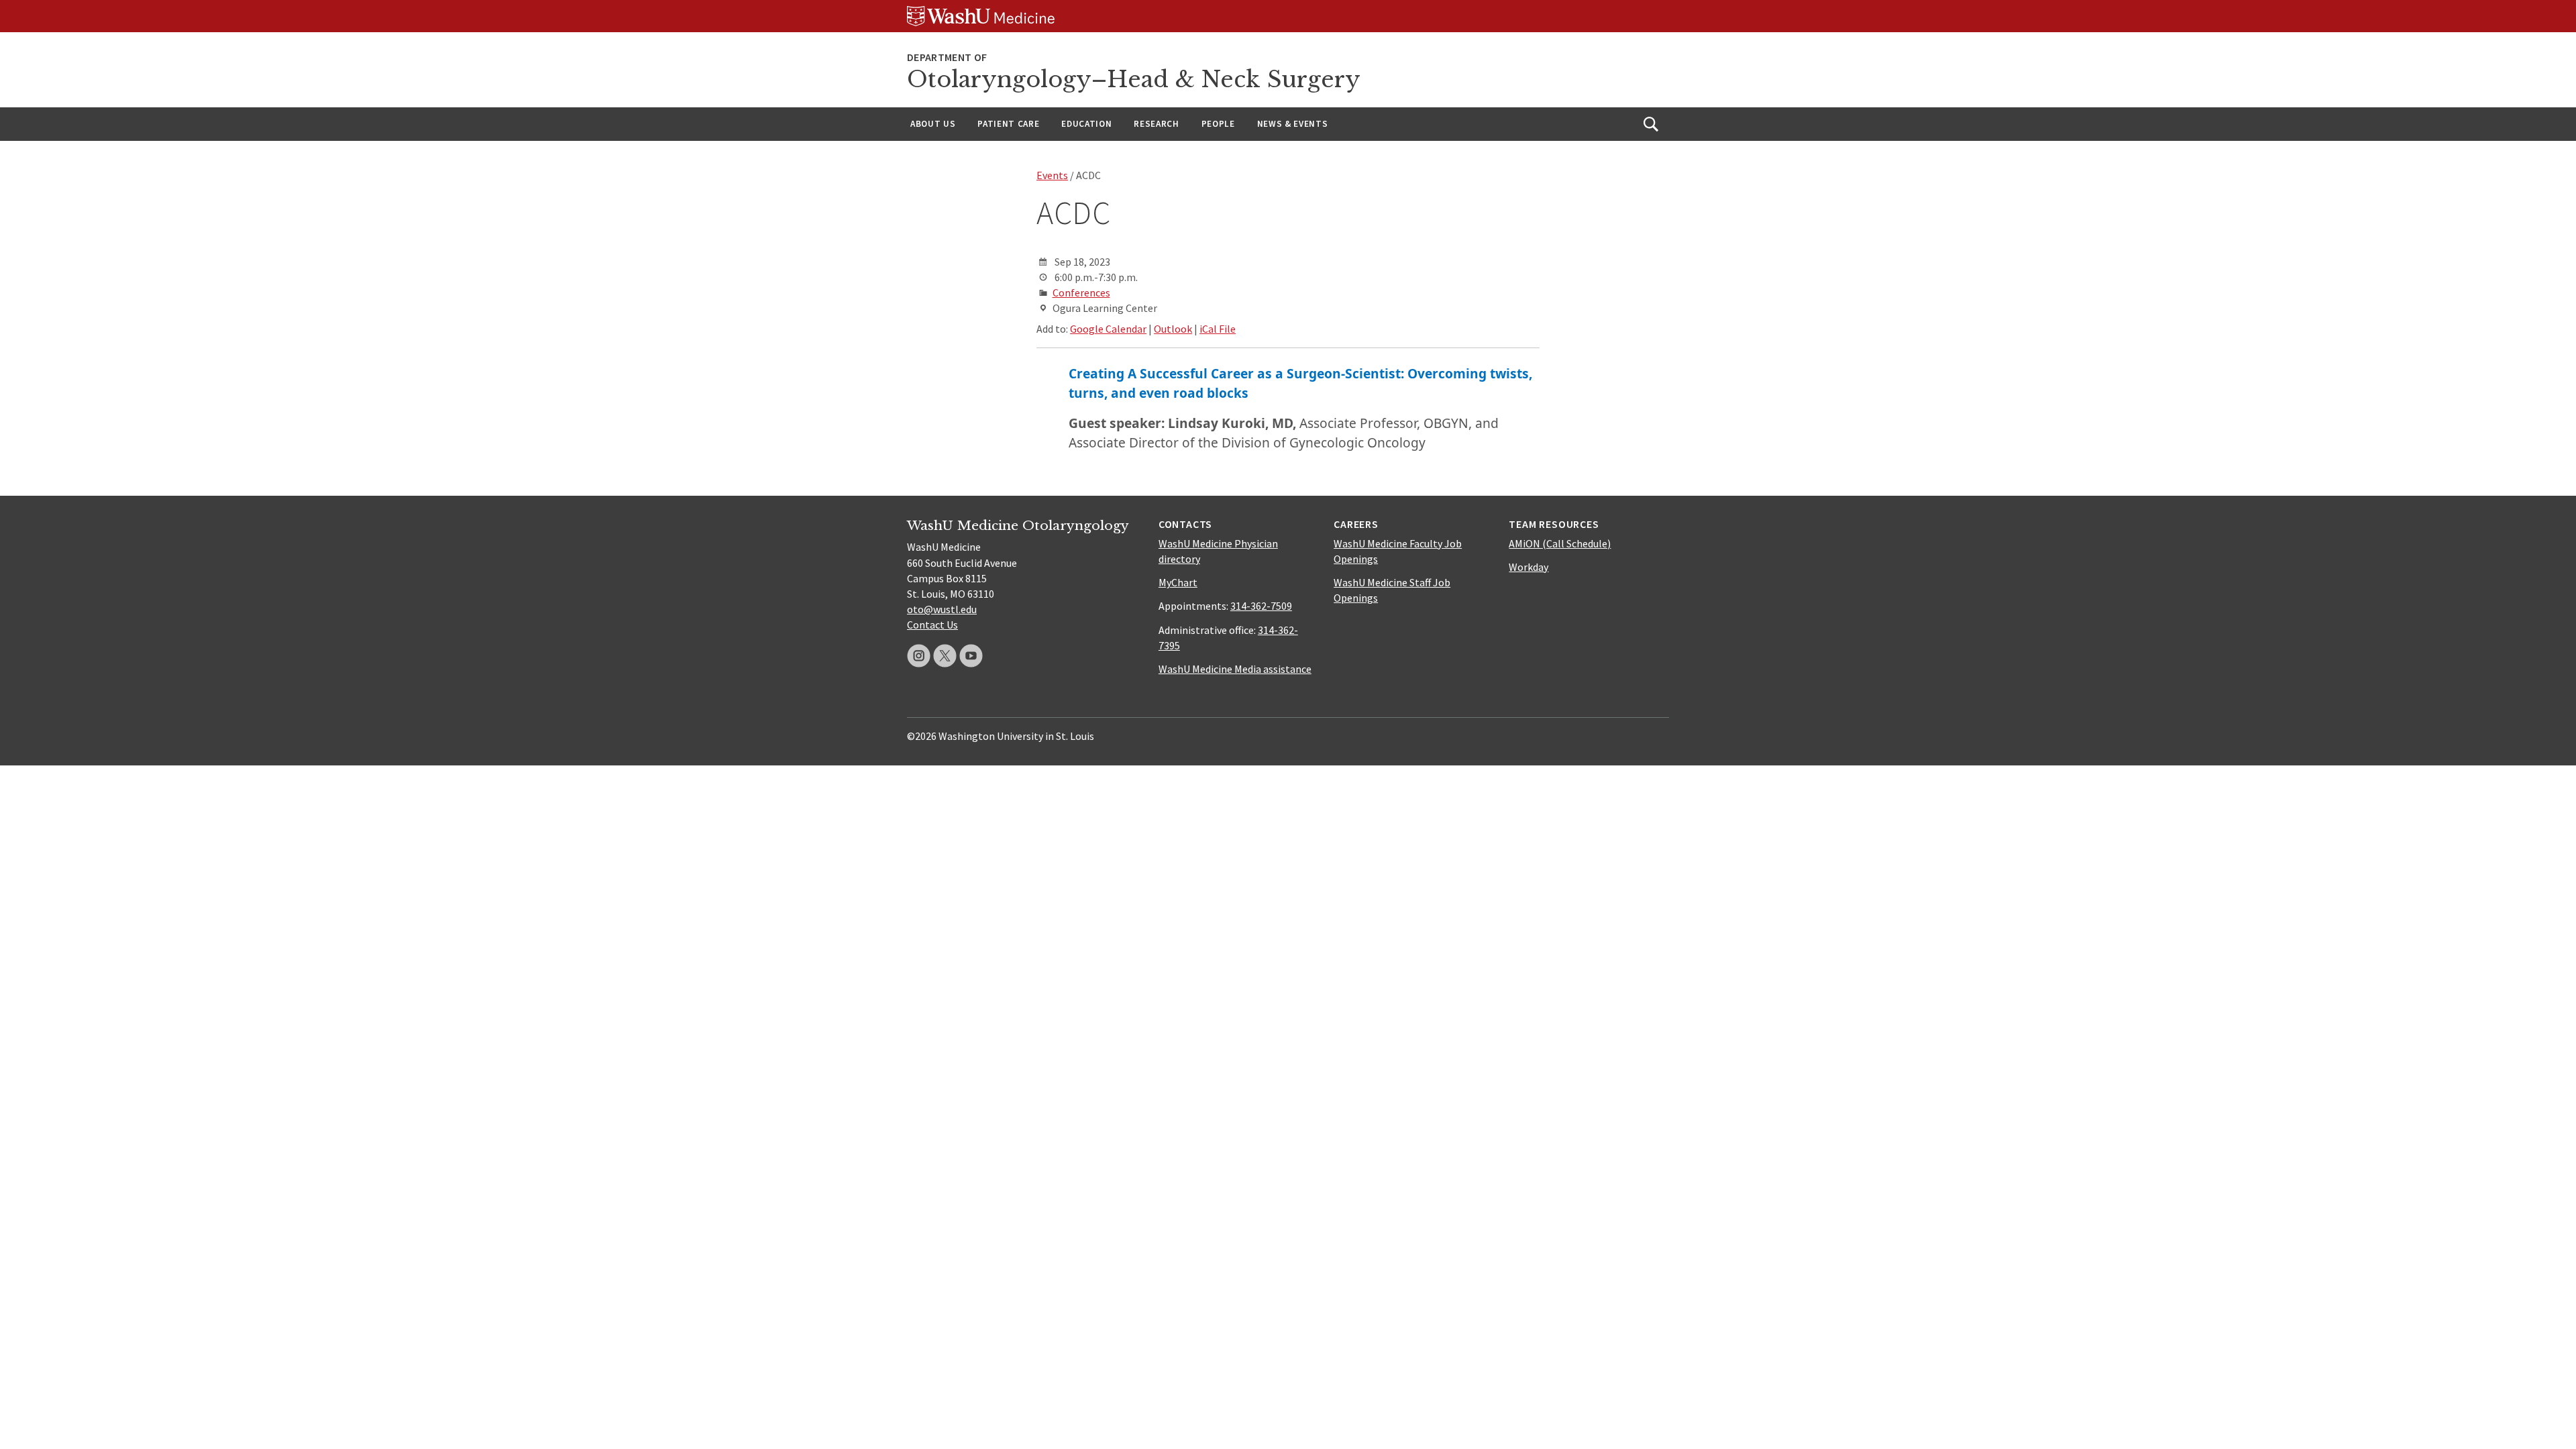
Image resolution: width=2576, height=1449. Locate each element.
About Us (933, 124)
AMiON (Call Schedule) (1560, 543)
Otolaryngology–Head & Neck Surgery (1134, 79)
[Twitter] (945, 656)
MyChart (1178, 582)
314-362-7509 (1261, 606)
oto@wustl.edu (942, 609)
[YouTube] (971, 656)
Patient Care (1008, 124)
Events (1052, 175)
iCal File (1218, 329)
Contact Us (932, 625)
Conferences (1081, 292)
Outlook (1173, 329)
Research (1156, 124)
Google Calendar (1108, 329)
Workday (1528, 567)
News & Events (1293, 124)
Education (1086, 124)
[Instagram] (919, 656)
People (1218, 124)
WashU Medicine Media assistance (1235, 669)
